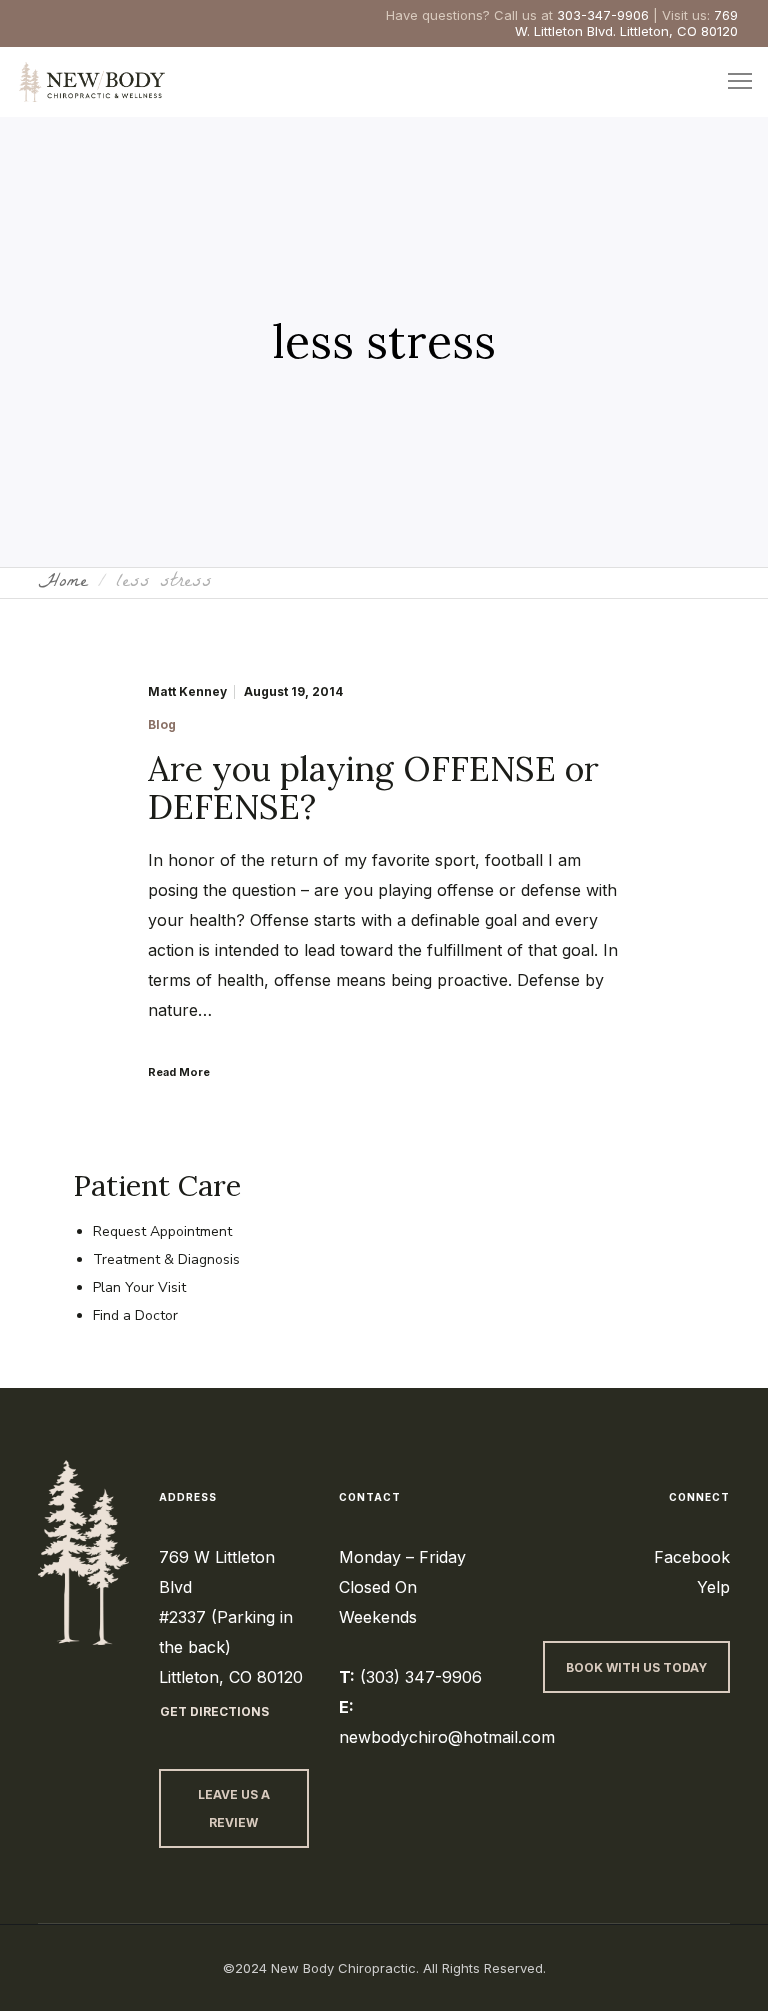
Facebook (692, 1557)
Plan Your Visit (139, 1287)
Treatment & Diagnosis (166, 1259)
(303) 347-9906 (421, 1677)
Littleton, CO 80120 (231, 1677)
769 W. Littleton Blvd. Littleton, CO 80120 (626, 23)
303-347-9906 (603, 15)
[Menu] (731, 82)
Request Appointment (162, 1231)
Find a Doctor (135, 1315)
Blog (162, 725)
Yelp (713, 1587)
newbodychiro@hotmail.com (447, 1737)
